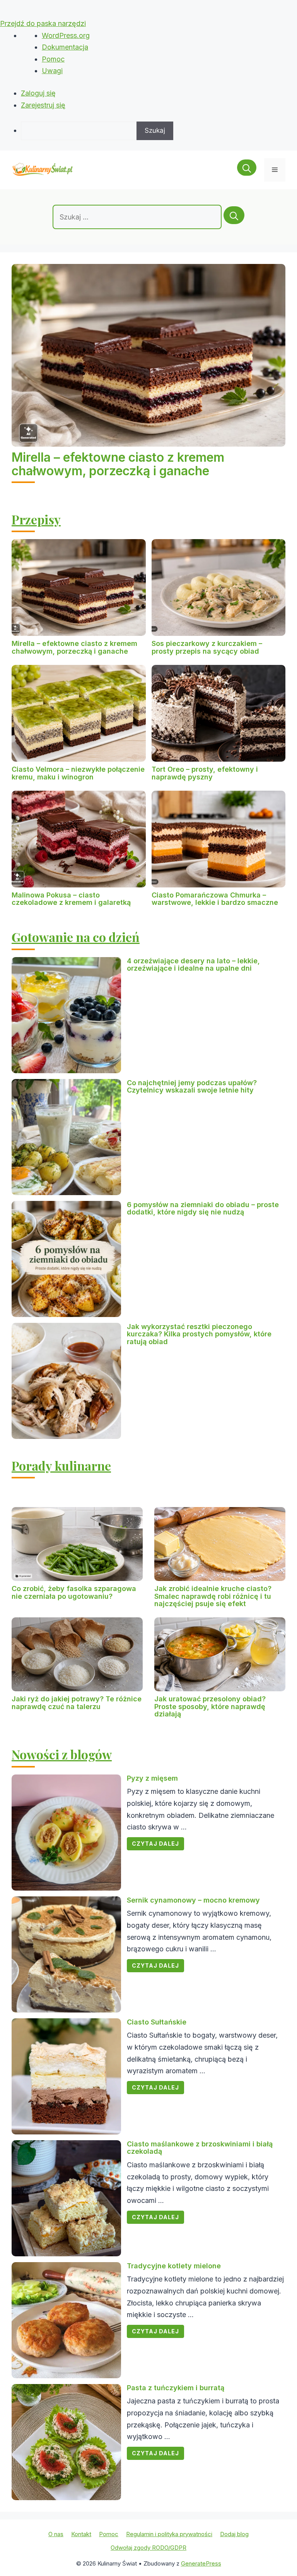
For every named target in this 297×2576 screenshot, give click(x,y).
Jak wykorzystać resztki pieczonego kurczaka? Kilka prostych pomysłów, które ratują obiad (199, 1334)
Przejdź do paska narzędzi (43, 23)
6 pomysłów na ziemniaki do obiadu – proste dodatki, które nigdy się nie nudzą (203, 1208)
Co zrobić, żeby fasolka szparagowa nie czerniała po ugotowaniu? (74, 1592)
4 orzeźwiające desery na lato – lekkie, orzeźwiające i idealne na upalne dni (193, 965)
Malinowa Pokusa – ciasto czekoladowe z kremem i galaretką (71, 899)
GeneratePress (201, 2563)
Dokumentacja (65, 47)
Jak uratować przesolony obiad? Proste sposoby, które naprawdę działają (210, 1707)
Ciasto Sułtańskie (157, 2022)
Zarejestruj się (43, 105)
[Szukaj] (234, 215)
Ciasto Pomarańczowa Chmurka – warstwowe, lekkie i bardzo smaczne (215, 899)
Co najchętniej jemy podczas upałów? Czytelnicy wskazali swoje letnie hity (192, 1087)
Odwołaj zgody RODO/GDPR (148, 2548)
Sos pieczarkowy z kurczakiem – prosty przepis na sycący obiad (207, 647)
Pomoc (53, 59)
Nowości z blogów (62, 1754)
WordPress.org (66, 35)
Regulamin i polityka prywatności (169, 2534)
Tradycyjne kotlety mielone (174, 2266)
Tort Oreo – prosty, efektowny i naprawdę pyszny (205, 773)
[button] (247, 170)
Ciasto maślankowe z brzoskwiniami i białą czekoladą (200, 2148)
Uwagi (52, 71)
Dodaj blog (234, 2534)
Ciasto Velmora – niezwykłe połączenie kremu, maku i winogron (78, 773)
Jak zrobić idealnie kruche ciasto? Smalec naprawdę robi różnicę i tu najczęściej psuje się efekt (213, 1596)
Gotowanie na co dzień (76, 937)
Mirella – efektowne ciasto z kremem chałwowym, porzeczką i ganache (118, 464)
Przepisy (36, 519)
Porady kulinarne (61, 1465)
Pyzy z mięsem (152, 1778)
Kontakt (81, 2534)
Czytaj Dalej (155, 1844)
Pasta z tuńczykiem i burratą (176, 2388)
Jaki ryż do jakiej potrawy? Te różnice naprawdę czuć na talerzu (77, 1703)
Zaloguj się (38, 93)
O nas (56, 2534)
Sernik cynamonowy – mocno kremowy (193, 1900)
